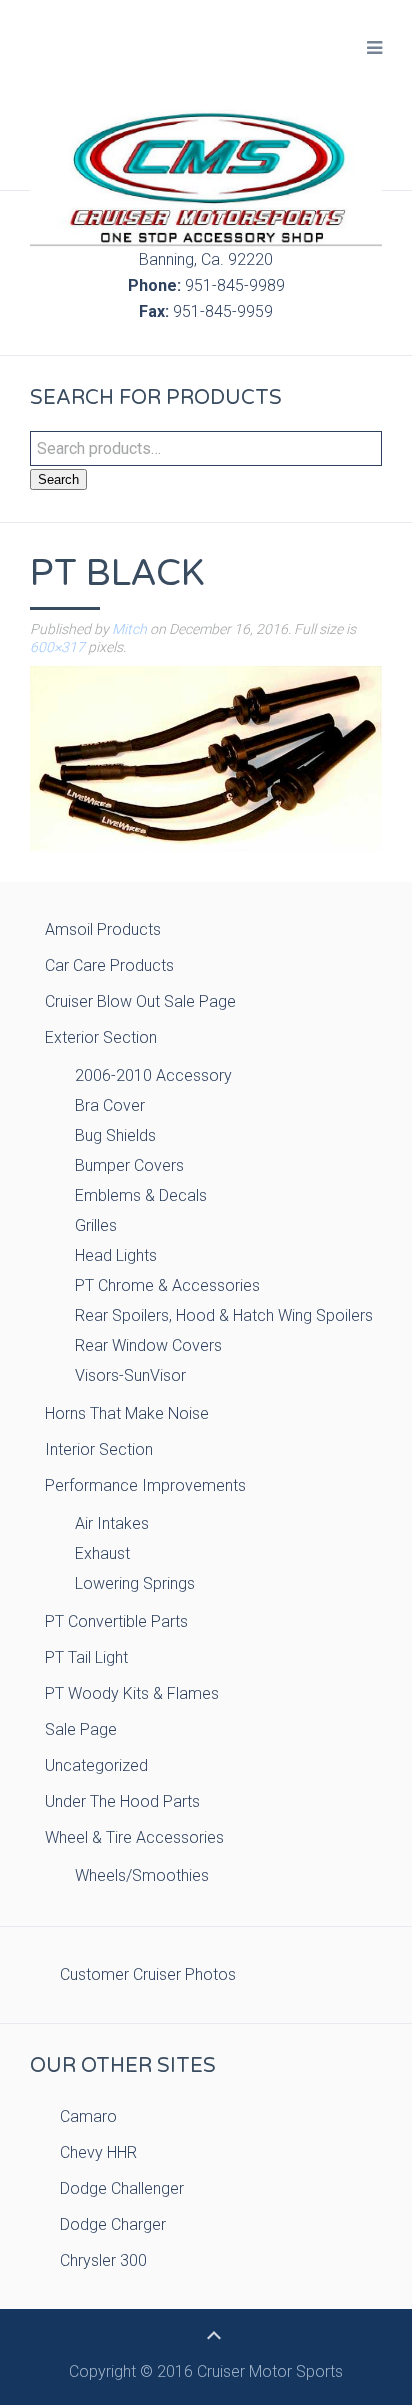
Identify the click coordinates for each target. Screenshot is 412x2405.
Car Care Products (109, 965)
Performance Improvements (145, 1485)
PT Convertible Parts (116, 1621)
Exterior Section (101, 1037)
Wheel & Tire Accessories (134, 1837)
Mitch (129, 629)
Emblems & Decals (141, 1195)
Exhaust (102, 1553)
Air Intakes (112, 1523)
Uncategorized (96, 1765)
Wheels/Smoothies (142, 1875)
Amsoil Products (103, 929)
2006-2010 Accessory (153, 1075)
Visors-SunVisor (130, 1375)
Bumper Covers (129, 1165)
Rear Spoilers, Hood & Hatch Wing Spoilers (224, 1315)
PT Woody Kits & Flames (132, 1693)
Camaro (88, 2116)
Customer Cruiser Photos (148, 1974)
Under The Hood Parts (122, 1801)
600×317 (57, 647)
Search (58, 479)
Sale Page (81, 1729)
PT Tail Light (86, 1657)
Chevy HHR (98, 2152)
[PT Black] (206, 757)
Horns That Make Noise (127, 1413)
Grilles (96, 1225)
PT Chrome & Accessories (167, 1285)
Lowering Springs (135, 1583)
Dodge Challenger (122, 2188)
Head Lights (116, 1255)
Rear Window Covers (148, 1345)
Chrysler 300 (103, 2260)
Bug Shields (115, 1135)
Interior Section (99, 1449)
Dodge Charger (113, 2224)
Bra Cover (110, 1105)
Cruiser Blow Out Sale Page (140, 1001)
